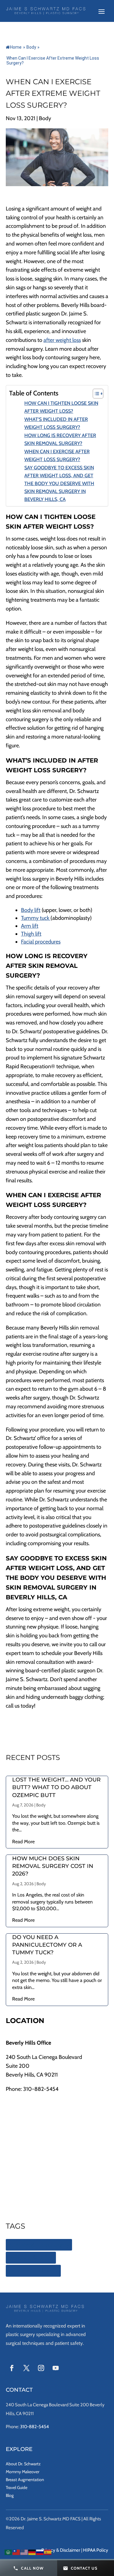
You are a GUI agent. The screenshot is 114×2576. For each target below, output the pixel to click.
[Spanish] (48, 2552)
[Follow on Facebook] (12, 2368)
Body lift (31, 910)
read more (23, 1842)
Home (16, 47)
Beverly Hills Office (28, 2043)
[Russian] (40, 2552)
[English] (24, 2552)
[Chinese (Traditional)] (16, 2552)
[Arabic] (9, 2552)
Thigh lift (31, 934)
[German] (32, 2552)
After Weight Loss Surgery (39, 2245)
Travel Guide (17, 2487)
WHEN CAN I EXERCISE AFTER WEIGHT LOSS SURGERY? (57, 455)
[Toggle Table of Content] (95, 394)
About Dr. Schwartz (23, 2464)
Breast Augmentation (25, 2480)
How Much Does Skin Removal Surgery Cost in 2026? (53, 1866)
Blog (10, 2495)
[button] (29, 2568)
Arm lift (30, 926)
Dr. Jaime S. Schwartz (33, 2271)
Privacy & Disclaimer (61, 2550)
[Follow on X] (26, 2368)
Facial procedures (41, 942)
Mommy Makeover (22, 2472)
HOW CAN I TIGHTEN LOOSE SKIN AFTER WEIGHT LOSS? (61, 407)
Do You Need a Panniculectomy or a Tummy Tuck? (47, 1945)
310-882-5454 (41, 2089)
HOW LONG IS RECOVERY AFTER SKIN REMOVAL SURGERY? (60, 439)
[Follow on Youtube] (56, 2368)
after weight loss (62, 340)
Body (31, 47)
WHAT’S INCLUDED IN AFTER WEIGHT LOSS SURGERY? (56, 423)
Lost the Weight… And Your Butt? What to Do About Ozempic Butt (56, 1787)
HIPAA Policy (96, 2550)
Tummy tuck (36, 918)
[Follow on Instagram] (41, 2368)
